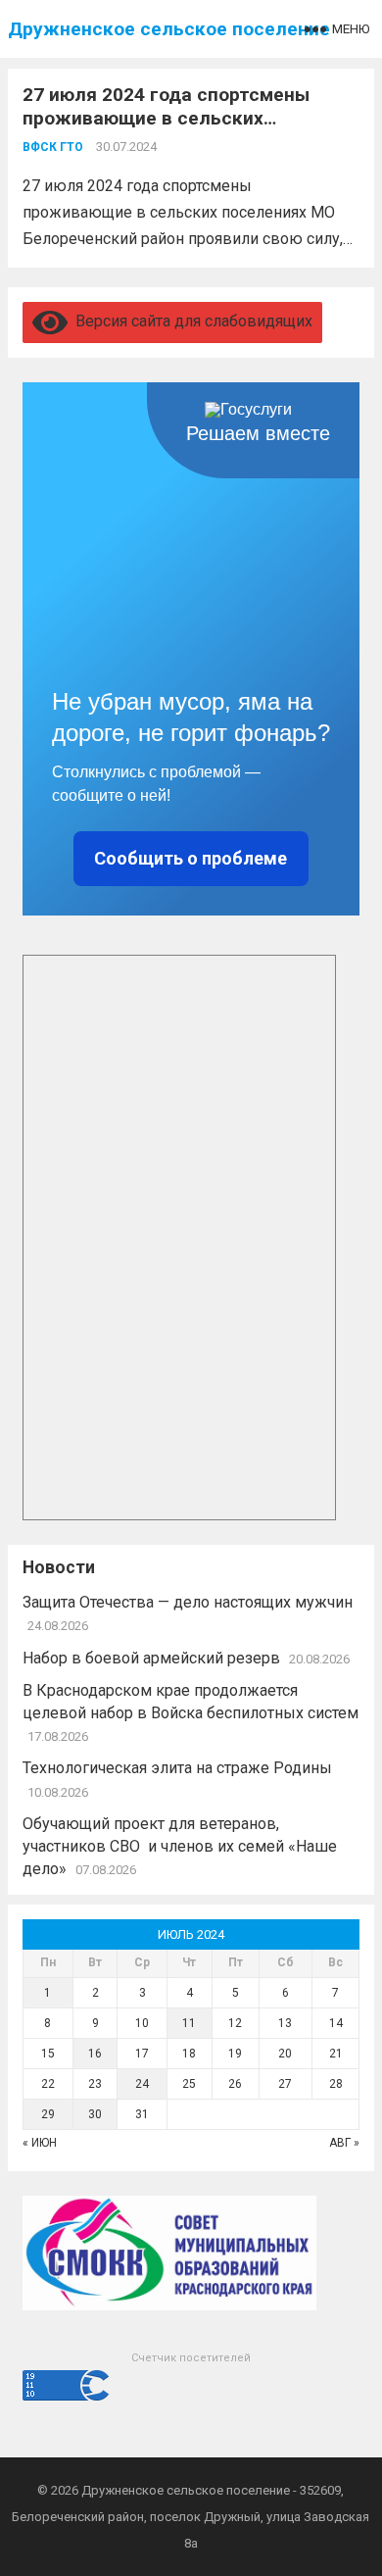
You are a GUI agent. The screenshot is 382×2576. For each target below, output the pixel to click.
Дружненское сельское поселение (169, 29)
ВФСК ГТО (53, 147)
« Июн (40, 2143)
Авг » (344, 2143)
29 (48, 2114)
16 (95, 2054)
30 (95, 2114)
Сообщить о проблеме (191, 858)
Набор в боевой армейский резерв (151, 1658)
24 (142, 2084)
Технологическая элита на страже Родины (177, 1768)
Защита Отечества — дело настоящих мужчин (190, 1602)
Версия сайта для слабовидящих (190, 321)
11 (189, 2023)
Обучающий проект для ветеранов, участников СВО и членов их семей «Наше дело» (180, 1846)
